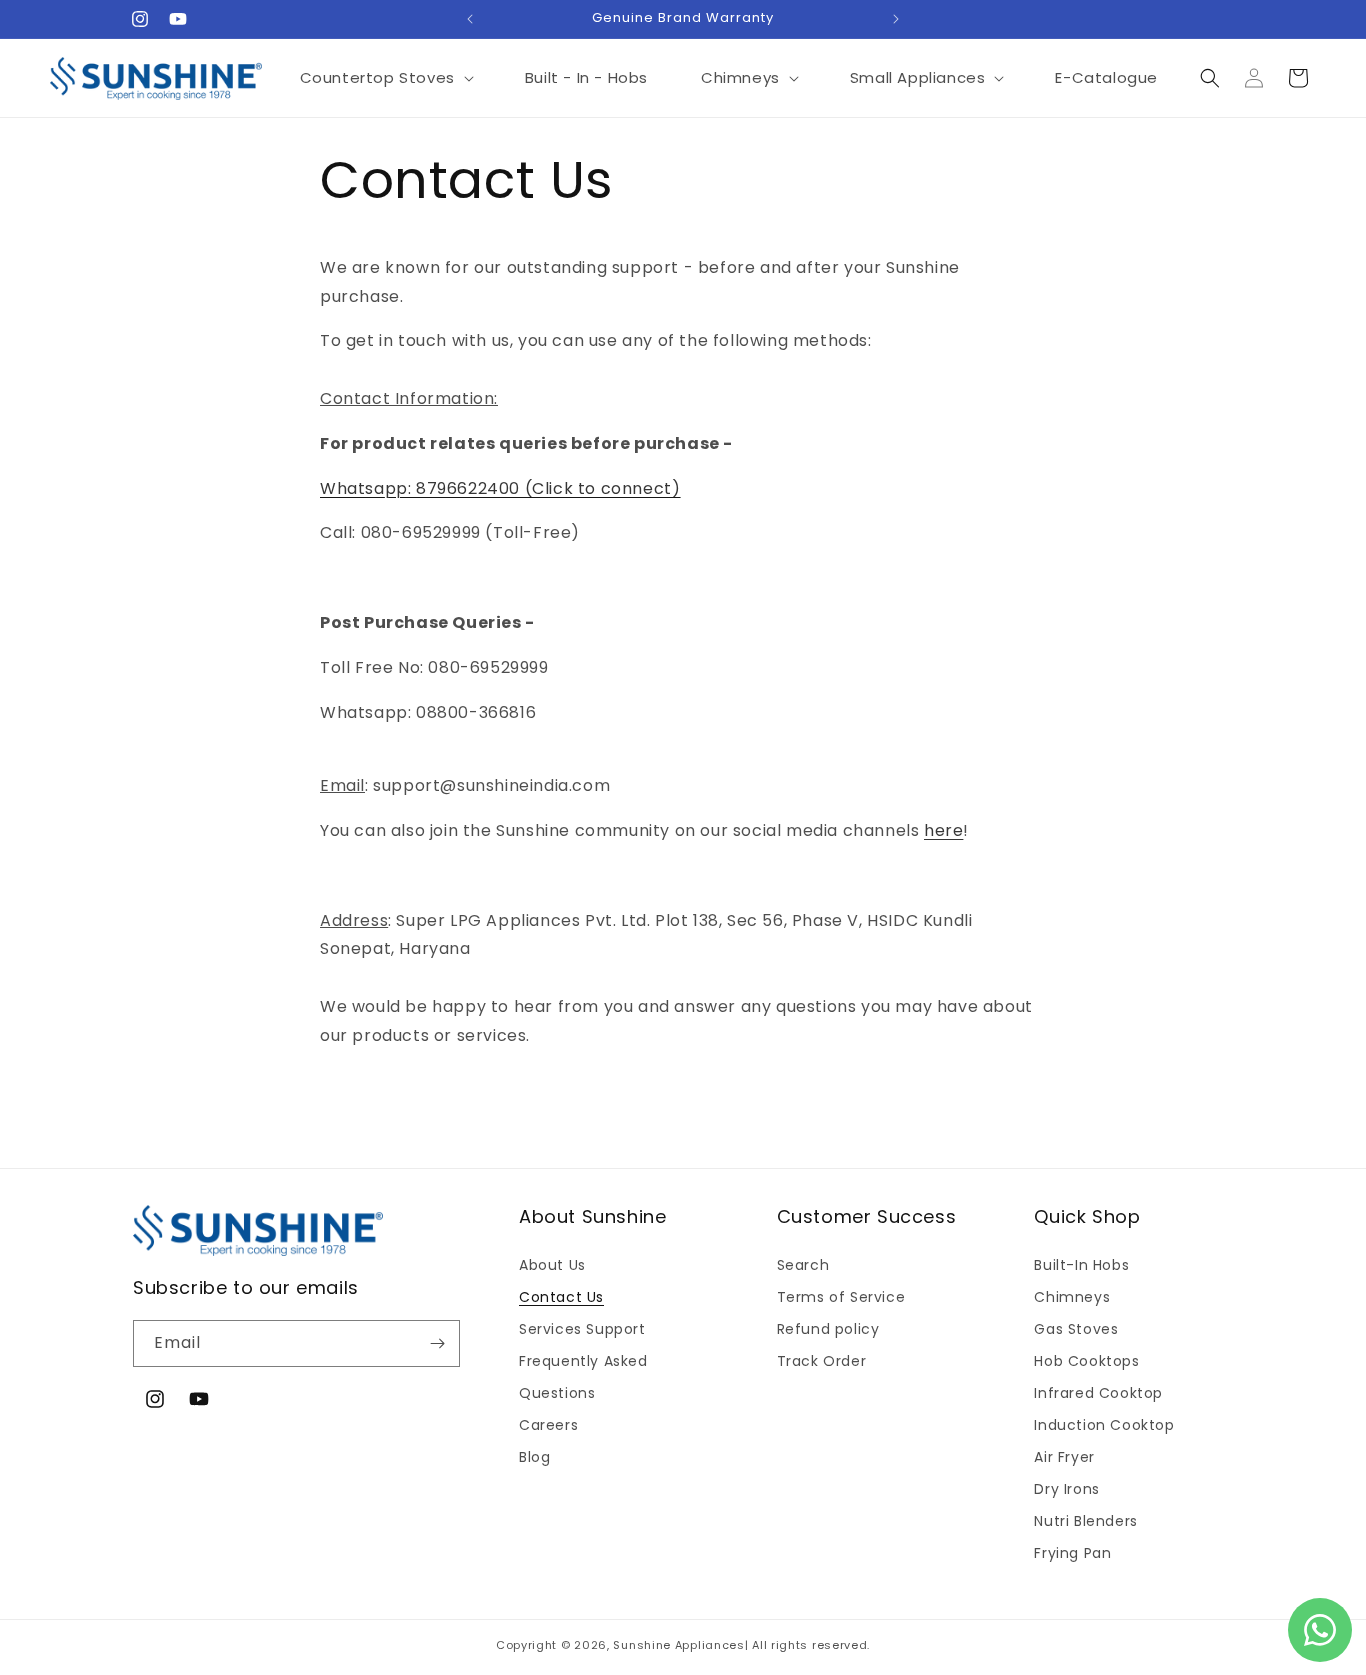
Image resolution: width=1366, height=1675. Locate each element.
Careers (548, 1425)
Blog (534, 1457)
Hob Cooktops (1086, 1361)
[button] (386, 78)
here (943, 830)
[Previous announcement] (470, 19)
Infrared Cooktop (1098, 1393)
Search (803, 1265)
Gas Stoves (1076, 1329)
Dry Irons (1066, 1489)
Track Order (822, 1361)
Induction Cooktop (1104, 1425)
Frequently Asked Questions (583, 1377)
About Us (552, 1265)
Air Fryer (1064, 1457)
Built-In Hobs (1081, 1265)
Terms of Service (841, 1297)
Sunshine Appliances (678, 1645)
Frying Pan (1072, 1553)
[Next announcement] (896, 19)
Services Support (582, 1329)
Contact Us (561, 1297)
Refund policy (828, 1329)
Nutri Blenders (1085, 1521)
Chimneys (1072, 1297)
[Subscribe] (437, 1343)
